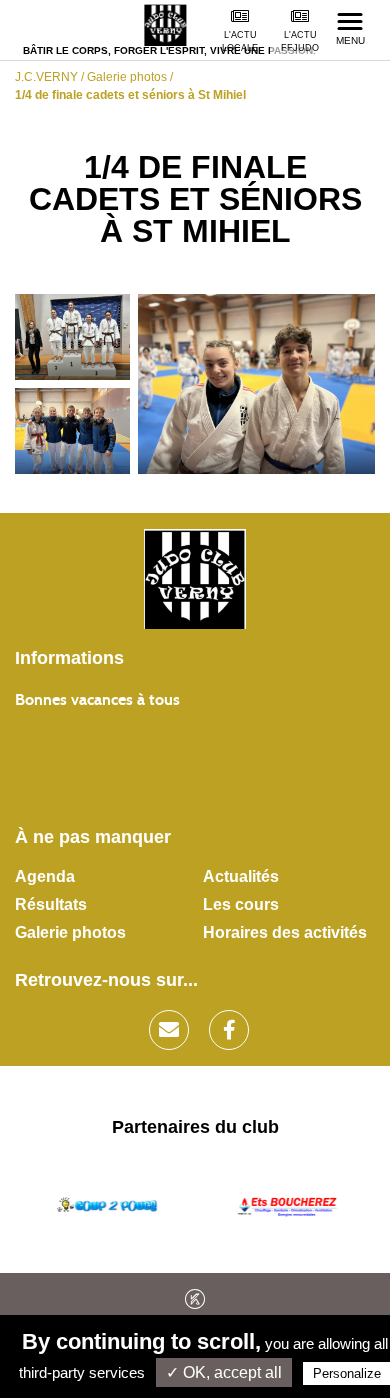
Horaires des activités (285, 932)
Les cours (241, 904)
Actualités (241, 876)
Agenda (45, 876)
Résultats (51, 904)
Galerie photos (70, 932)
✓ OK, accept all (224, 1372)
